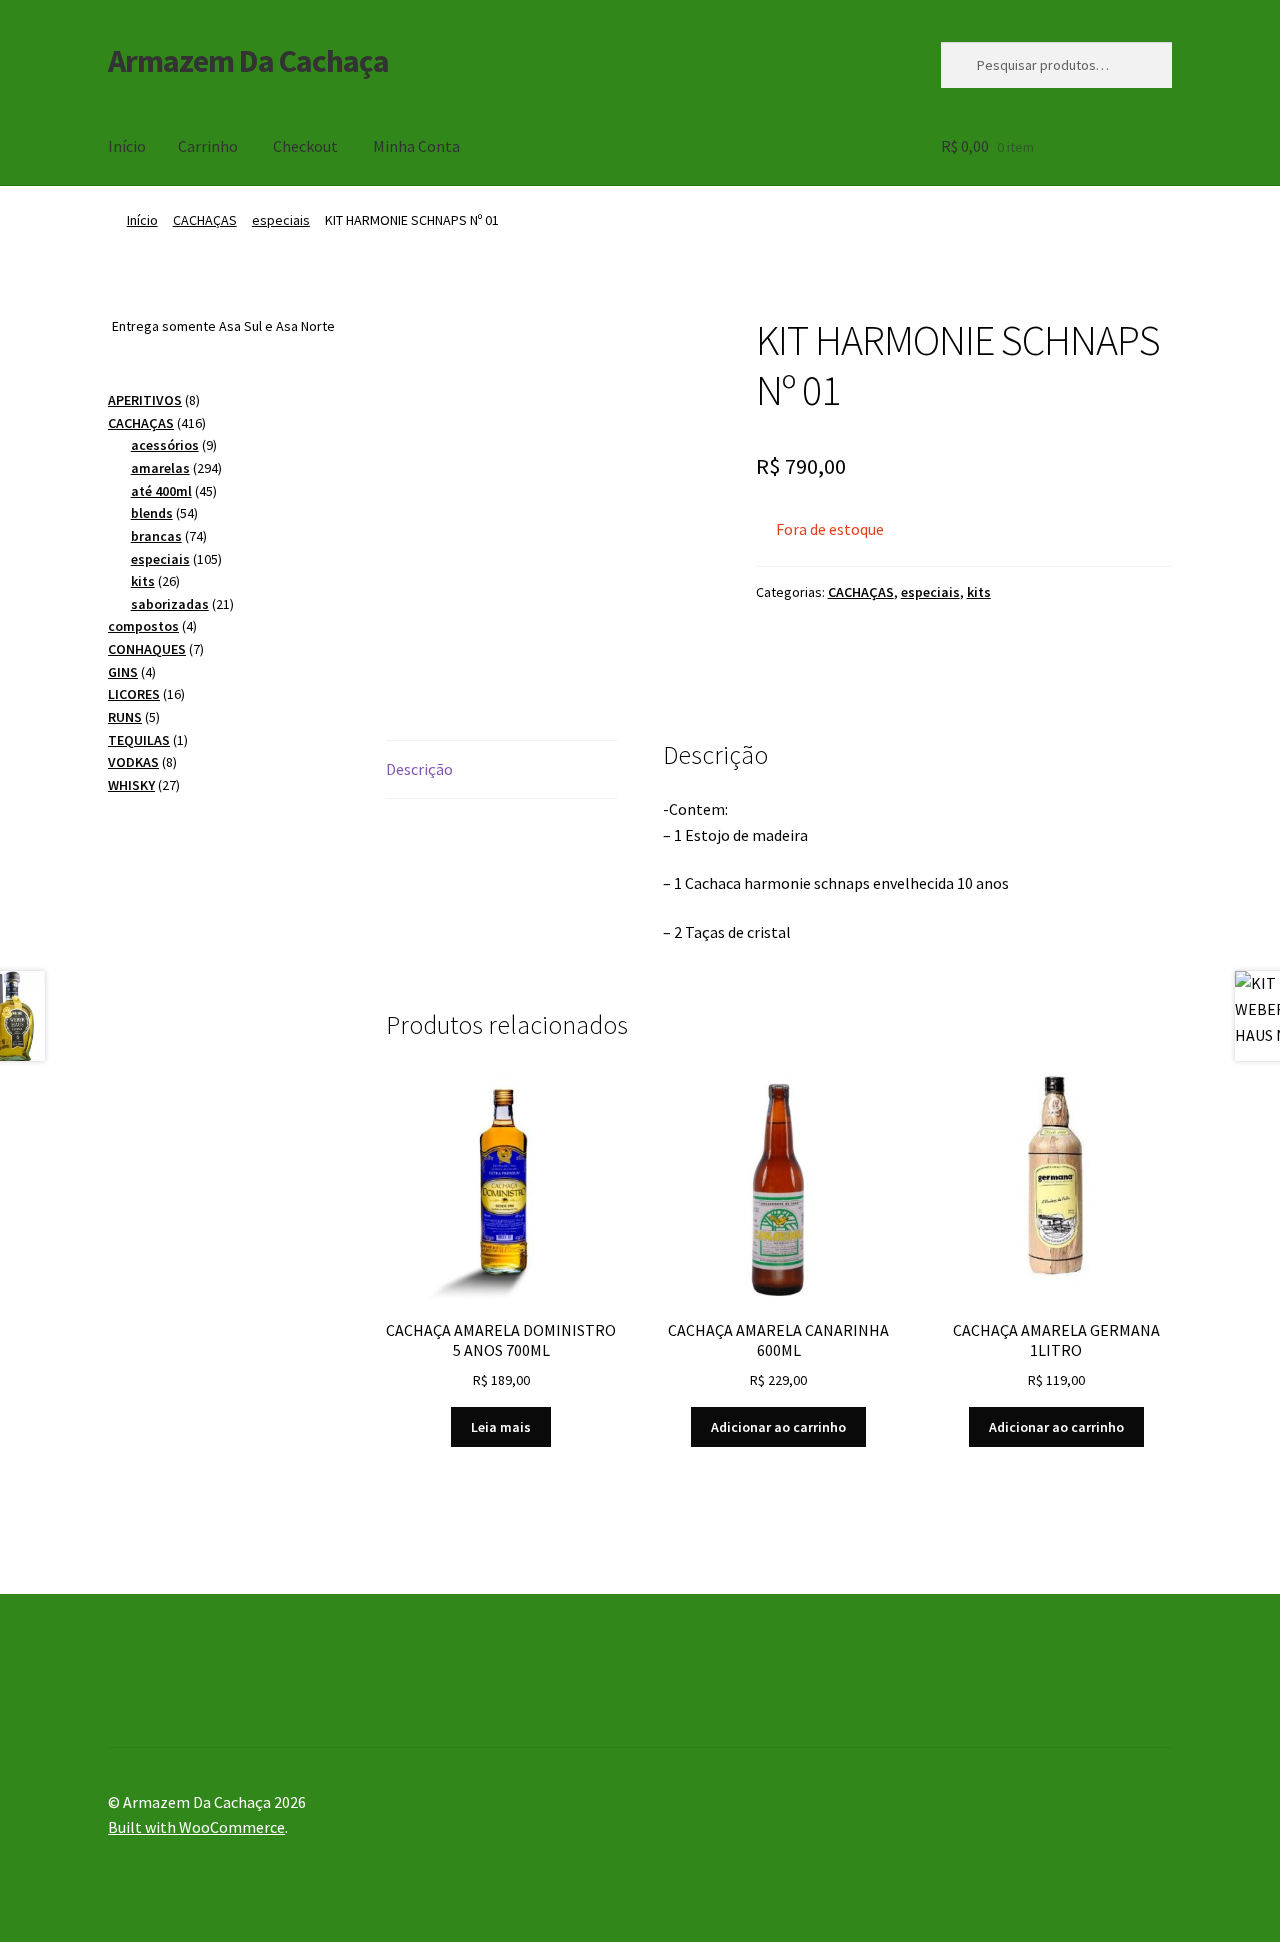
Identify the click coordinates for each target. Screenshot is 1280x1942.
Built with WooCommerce (196, 1827)
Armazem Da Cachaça (248, 61)
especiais (281, 220)
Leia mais (501, 1427)
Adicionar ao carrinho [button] (778, 1427)
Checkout (305, 146)
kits (979, 592)
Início (127, 146)
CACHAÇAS (205, 220)
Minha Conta (416, 146)
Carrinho (208, 146)
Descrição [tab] (419, 769)
